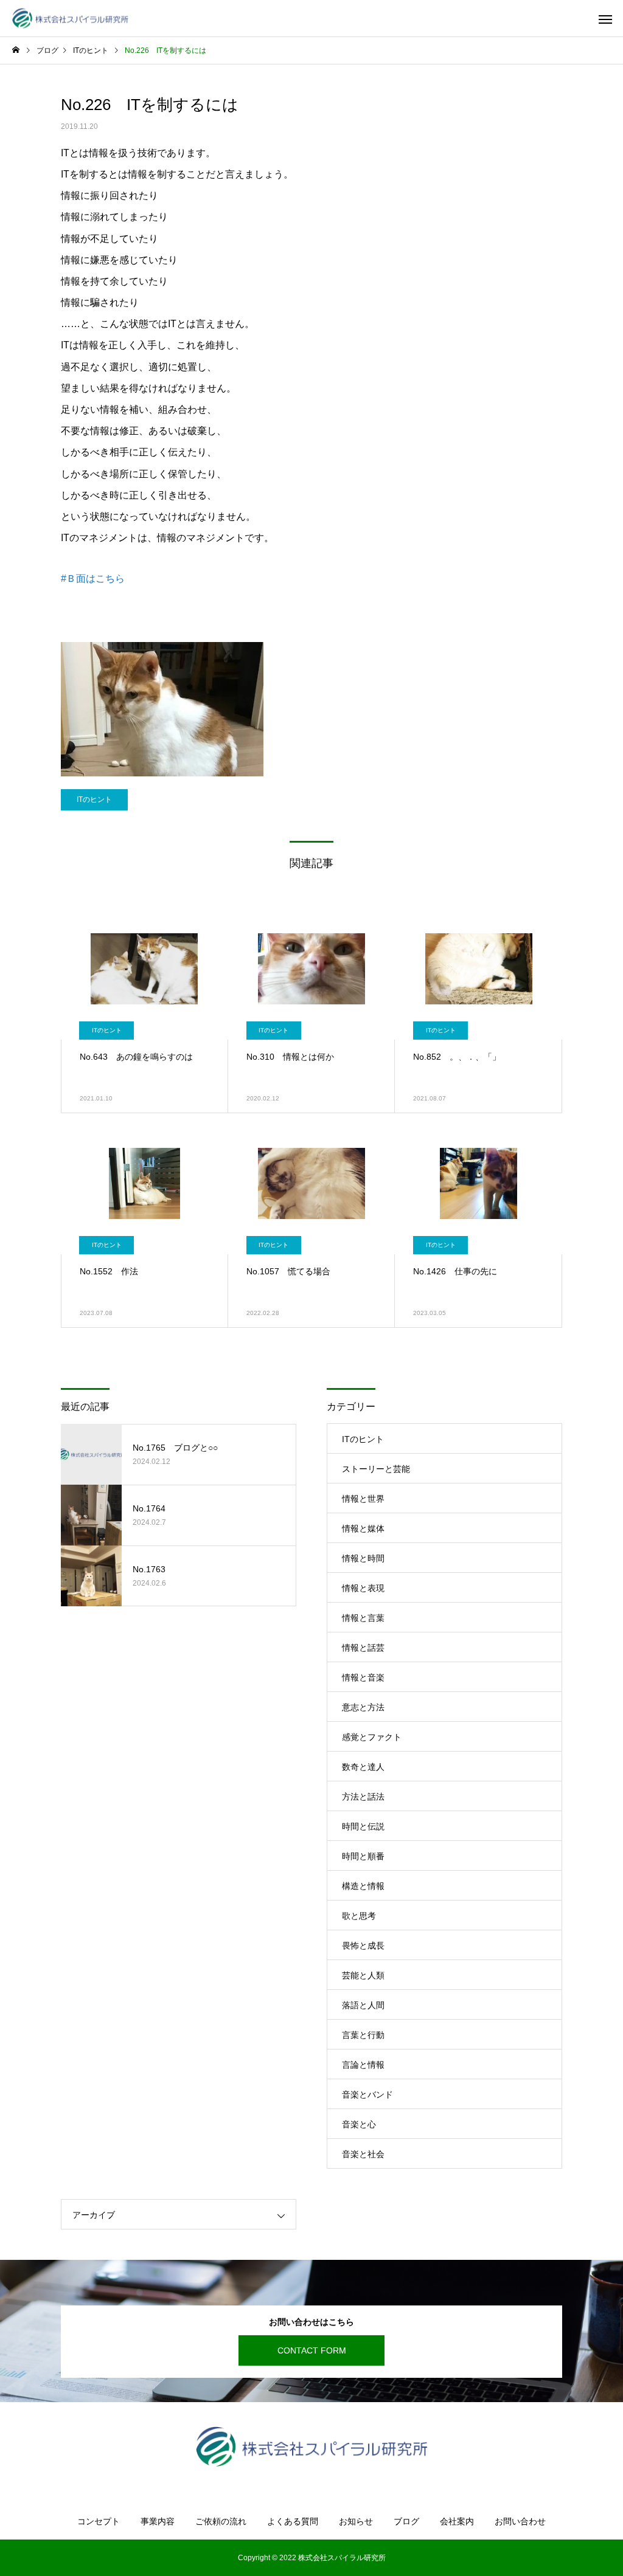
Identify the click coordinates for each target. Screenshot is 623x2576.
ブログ (406, 2521)
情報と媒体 (363, 1528)
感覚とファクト (372, 1737)
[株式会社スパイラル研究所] (70, 19)
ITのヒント (94, 799)
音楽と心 (359, 2124)
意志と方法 (363, 1707)
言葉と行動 (363, 2035)
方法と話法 (363, 1797)
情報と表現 (363, 1588)
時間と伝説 (363, 1826)
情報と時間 (363, 1558)
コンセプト (99, 2521)
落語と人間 (363, 2005)
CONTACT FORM (312, 2350)
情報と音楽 (363, 1677)
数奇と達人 (363, 1767)
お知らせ (356, 2521)
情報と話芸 (363, 1648)
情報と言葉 (363, 1618)
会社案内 (457, 2521)
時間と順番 (363, 1856)
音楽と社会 (363, 2154)
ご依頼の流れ (221, 2521)
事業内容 (158, 2521)
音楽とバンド (367, 2094)
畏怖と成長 (363, 1946)
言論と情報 (363, 2065)
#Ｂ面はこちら (93, 578)
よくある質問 (293, 2521)
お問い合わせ (520, 2521)
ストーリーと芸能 (376, 1469)
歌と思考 (359, 1916)
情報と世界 (363, 1499)
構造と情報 (363, 1886)
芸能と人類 (363, 1975)
